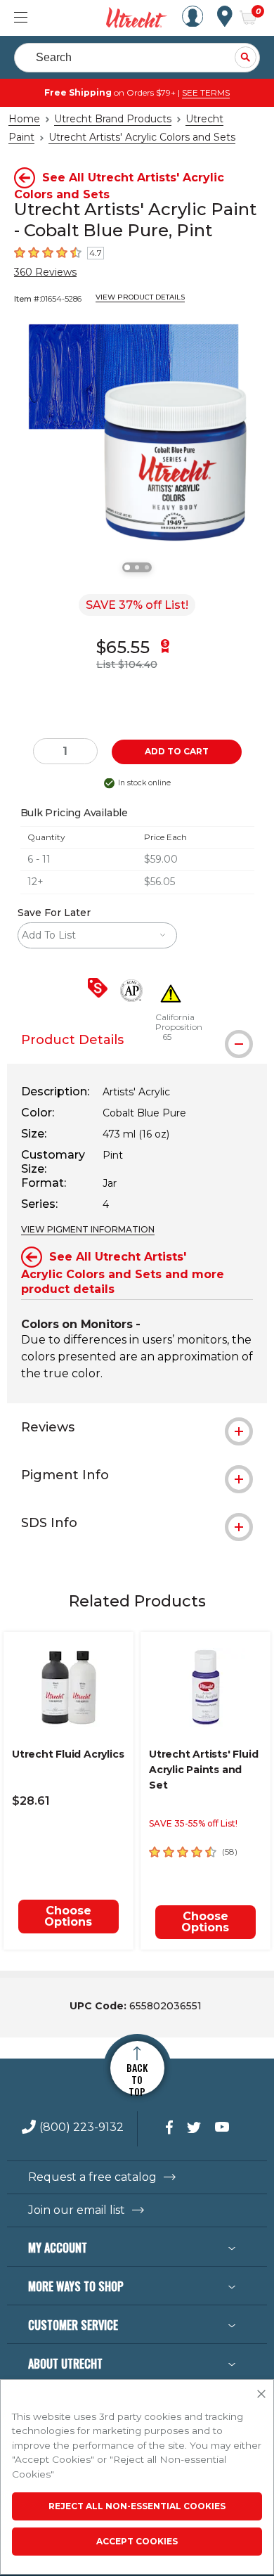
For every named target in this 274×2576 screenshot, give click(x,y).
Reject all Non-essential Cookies (137, 2506)
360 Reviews (45, 272)
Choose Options (68, 1916)
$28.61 (31, 1801)
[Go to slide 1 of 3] (127, 567)
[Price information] (100, 989)
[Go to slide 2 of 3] (137, 567)
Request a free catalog (92, 2177)
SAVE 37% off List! (137, 605)
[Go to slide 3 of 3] (147, 567)
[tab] (137, 1040)
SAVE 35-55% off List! (193, 1823)
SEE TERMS (206, 92)
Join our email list (77, 2210)
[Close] (261, 2395)
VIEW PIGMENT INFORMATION (88, 1229)
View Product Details (140, 297)
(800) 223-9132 (81, 2128)
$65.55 (123, 647)
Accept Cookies (137, 2541)
